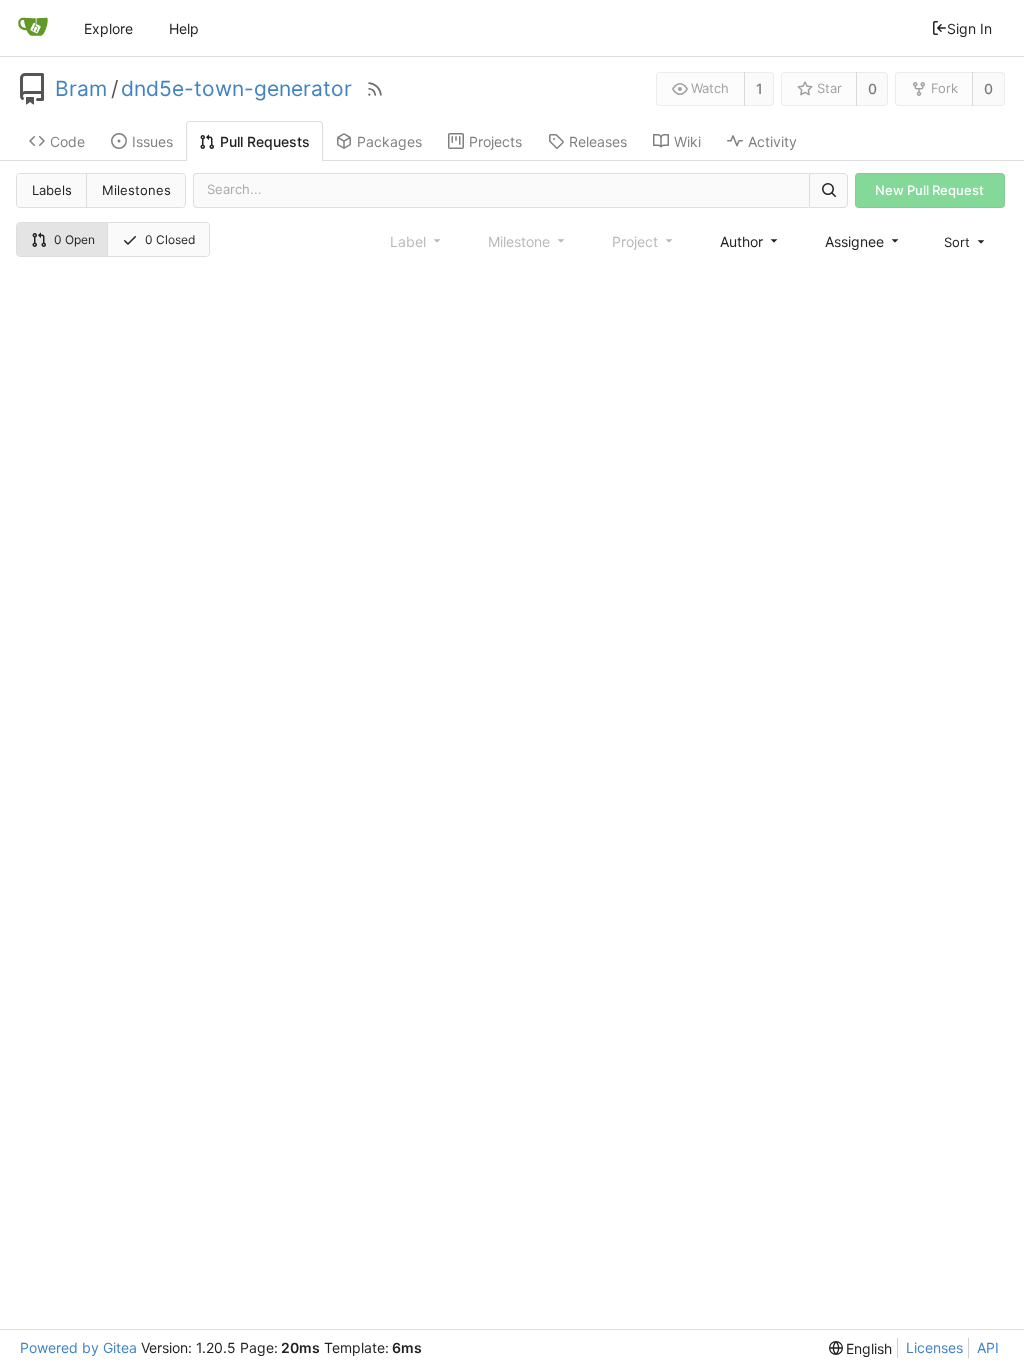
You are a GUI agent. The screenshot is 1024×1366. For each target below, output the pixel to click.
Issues (152, 141)
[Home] (33, 28)
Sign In (969, 28)
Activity (772, 141)
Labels (52, 190)
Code (67, 141)
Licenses (934, 1347)
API (988, 1347)
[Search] (828, 190)
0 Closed (170, 239)
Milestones (136, 190)
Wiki (687, 141)
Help (184, 28)
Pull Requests (265, 141)
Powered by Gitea (78, 1347)
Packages (389, 141)
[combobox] (750, 241)
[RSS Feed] (375, 89)
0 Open (74, 239)
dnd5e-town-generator (236, 89)
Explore (108, 28)
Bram (81, 89)
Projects (495, 141)
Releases (598, 141)
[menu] (966, 242)
